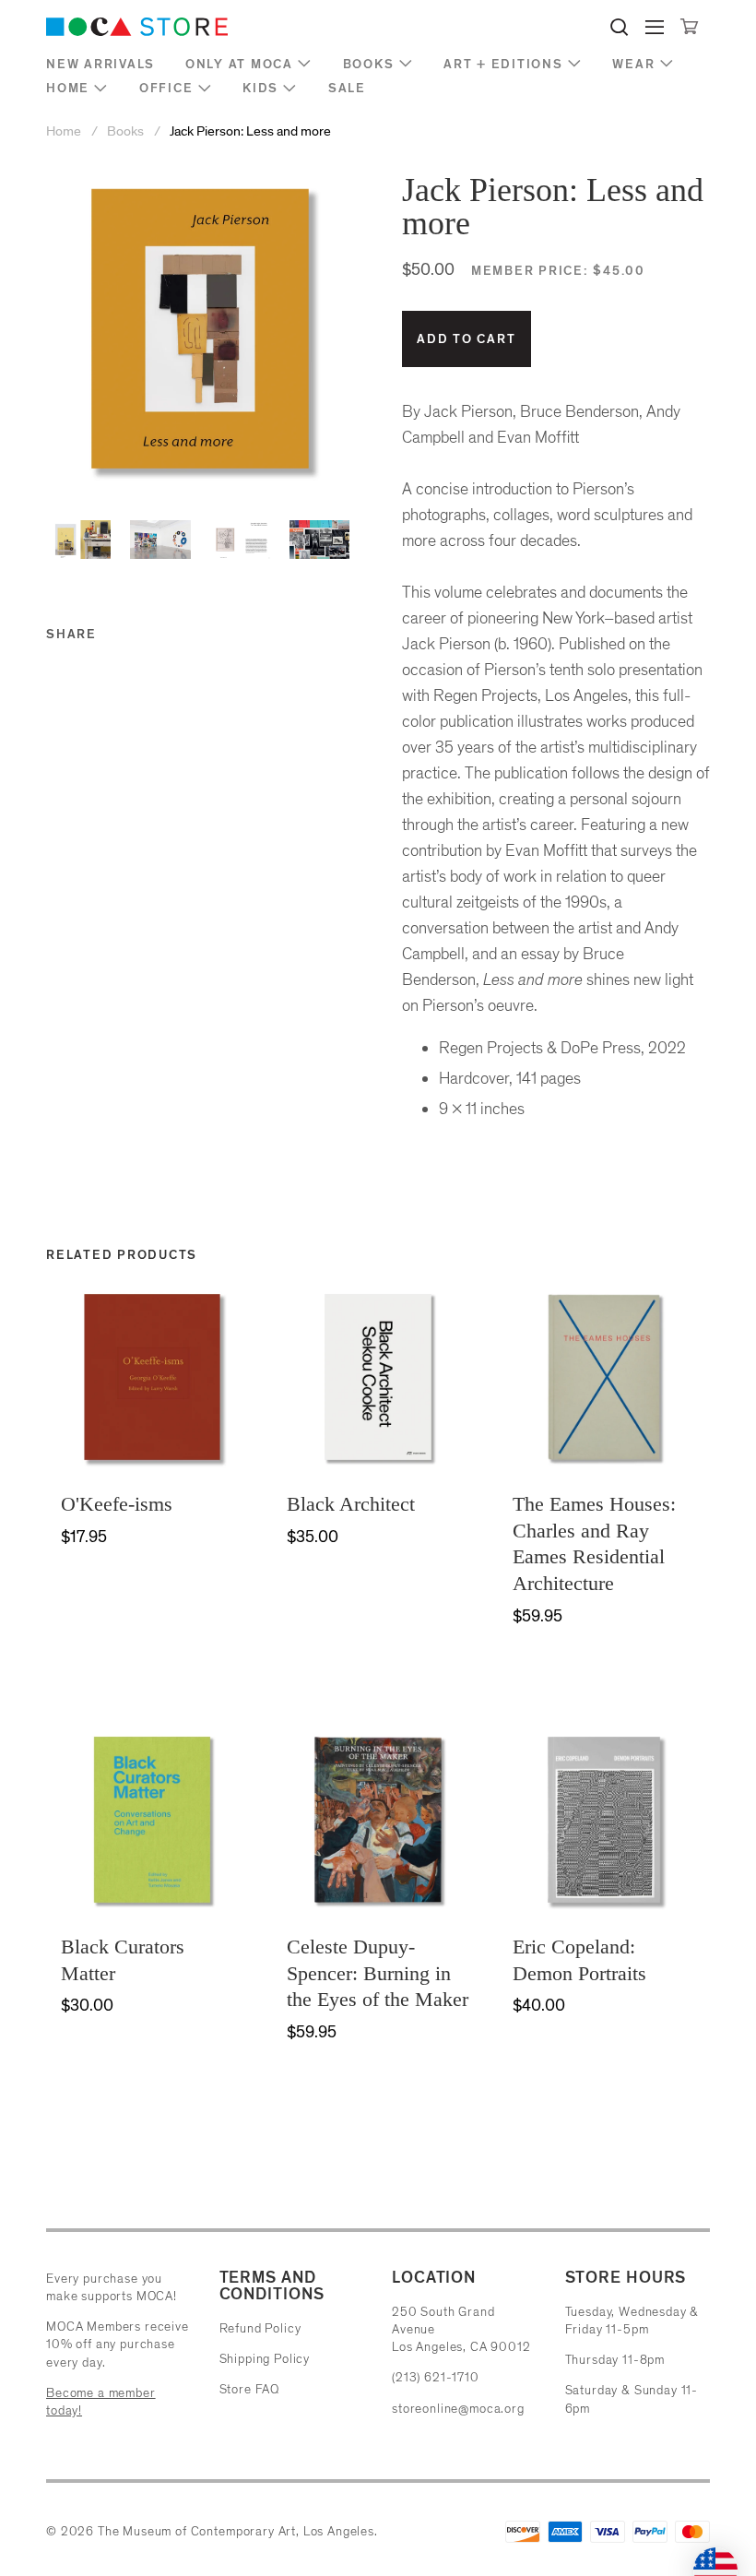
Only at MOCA (239, 64)
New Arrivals (100, 64)
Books (369, 64)
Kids (260, 88)
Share (71, 634)
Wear (633, 64)
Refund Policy (260, 2328)
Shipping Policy (265, 2359)
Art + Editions (503, 64)
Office (166, 88)
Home (68, 88)
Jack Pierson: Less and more (250, 131)
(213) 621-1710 (436, 2377)
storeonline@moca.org (458, 2409)
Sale (347, 88)
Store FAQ (250, 2389)
